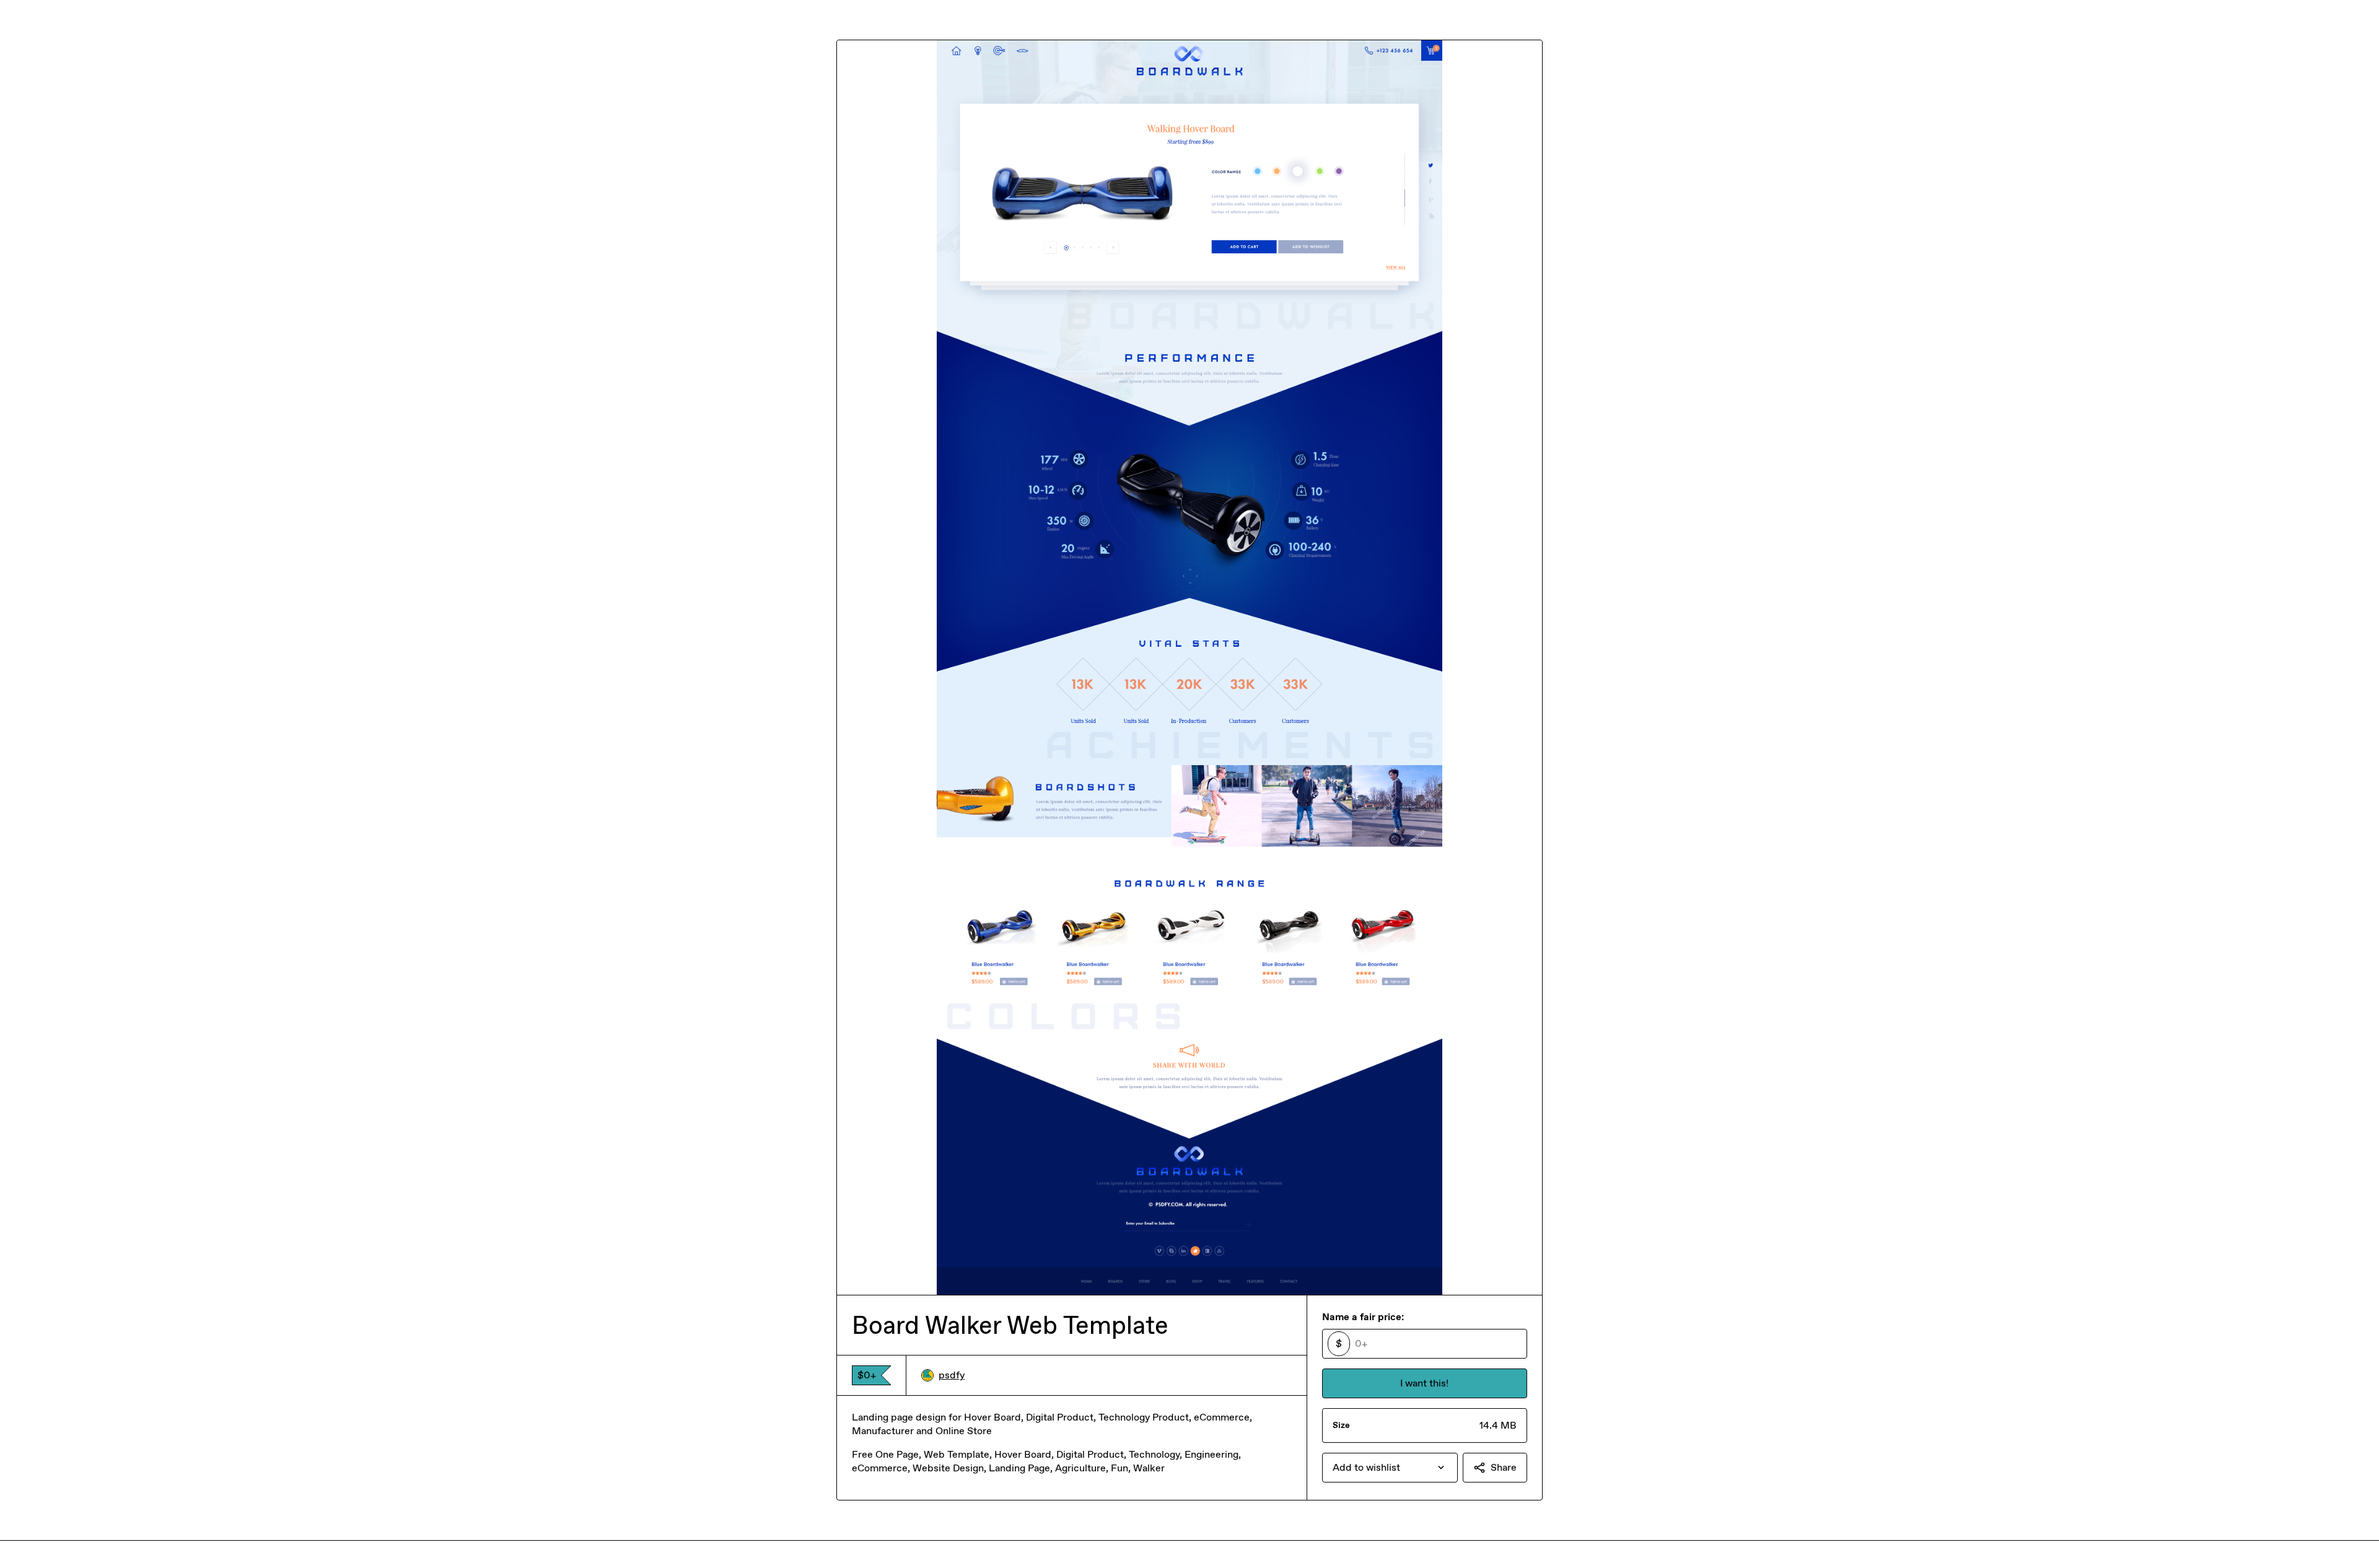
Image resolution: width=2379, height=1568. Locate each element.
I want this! (1424, 1383)
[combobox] (1390, 1468)
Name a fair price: (1363, 1317)
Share (1504, 1467)
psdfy (952, 1375)
